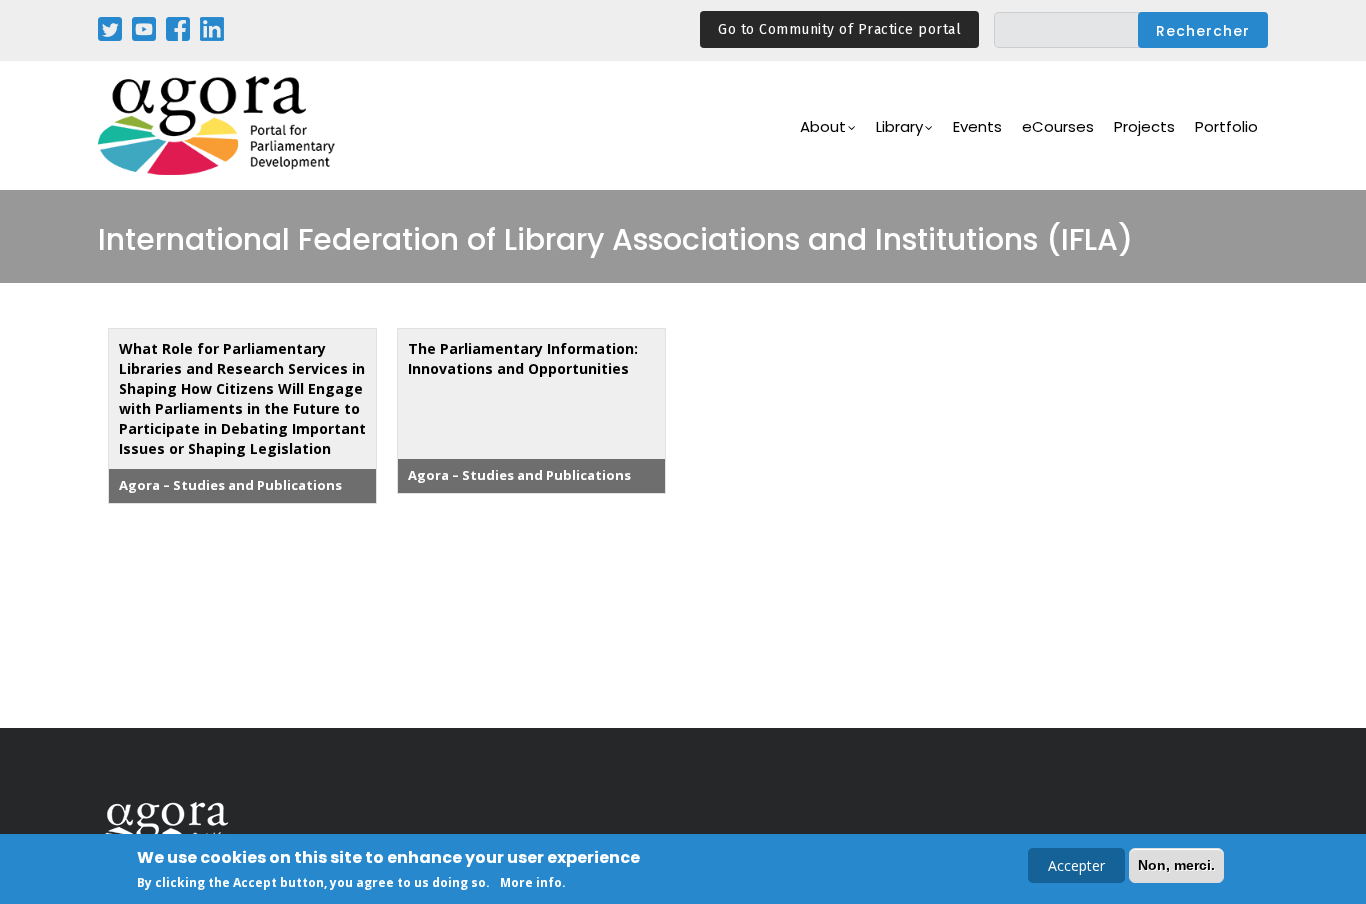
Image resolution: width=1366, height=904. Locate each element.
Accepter (1076, 865)
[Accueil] (218, 125)
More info (531, 882)
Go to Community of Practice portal (839, 29)
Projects (1144, 126)
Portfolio (1226, 126)
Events (977, 126)
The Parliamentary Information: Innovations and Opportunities (523, 358)
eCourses (1058, 126)
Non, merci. (1176, 865)
